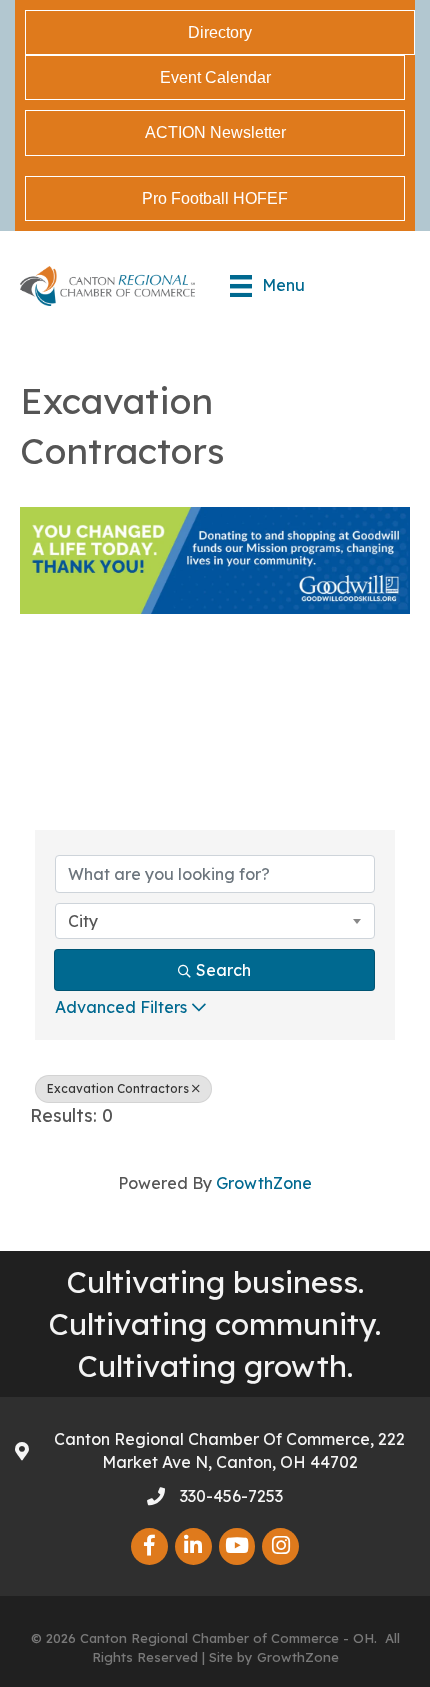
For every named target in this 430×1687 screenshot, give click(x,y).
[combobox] (215, 921)
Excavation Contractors (118, 1088)
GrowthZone (264, 1183)
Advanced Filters (121, 1007)
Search (223, 970)
